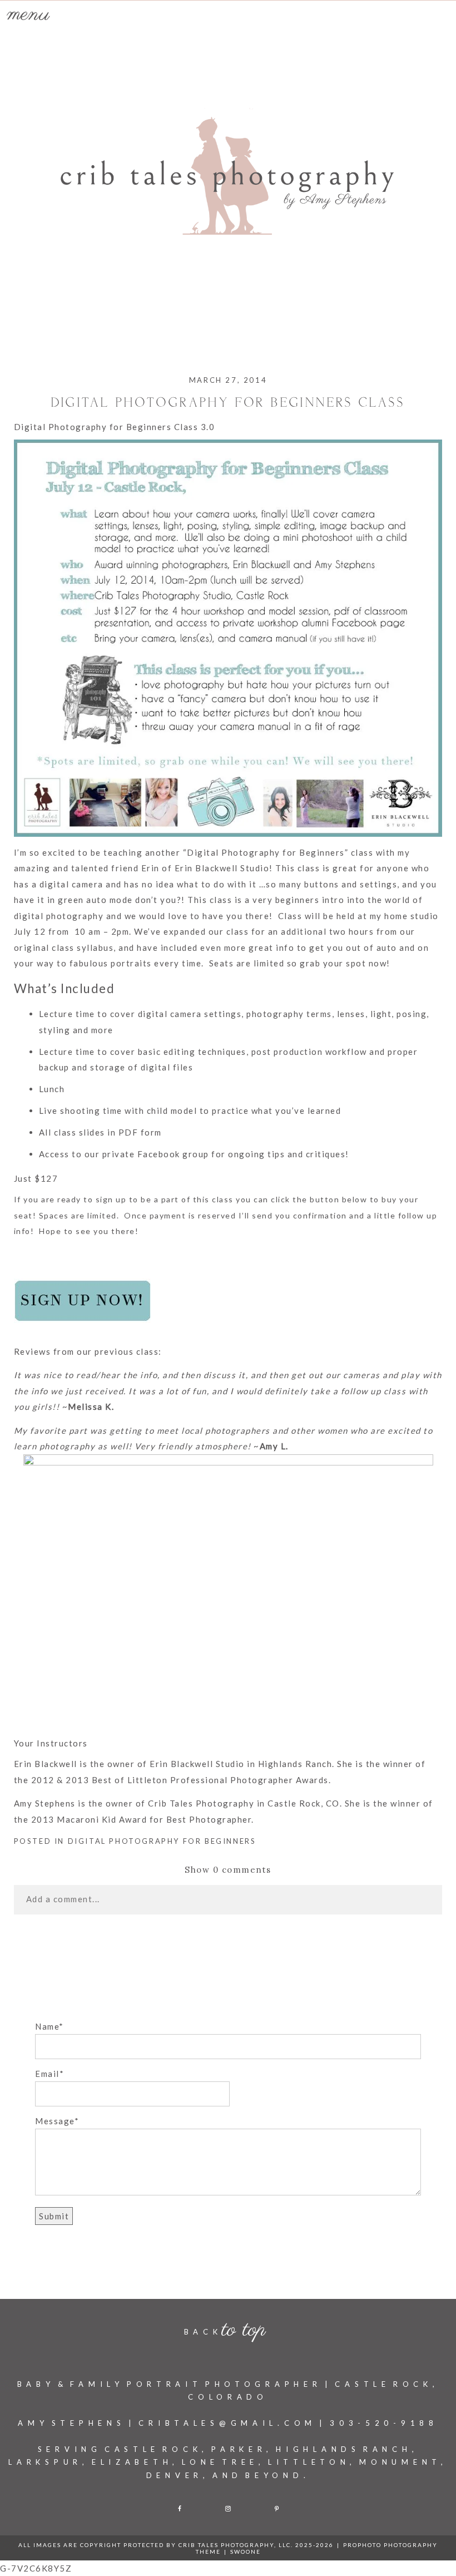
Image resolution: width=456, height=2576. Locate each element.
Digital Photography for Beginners (162, 1841)
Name (47, 2026)
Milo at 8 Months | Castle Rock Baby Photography (221, 1968)
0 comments (228, 1870)
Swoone (246, 2552)
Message (55, 2121)
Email (47, 2074)
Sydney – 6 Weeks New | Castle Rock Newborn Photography (196, 1944)
